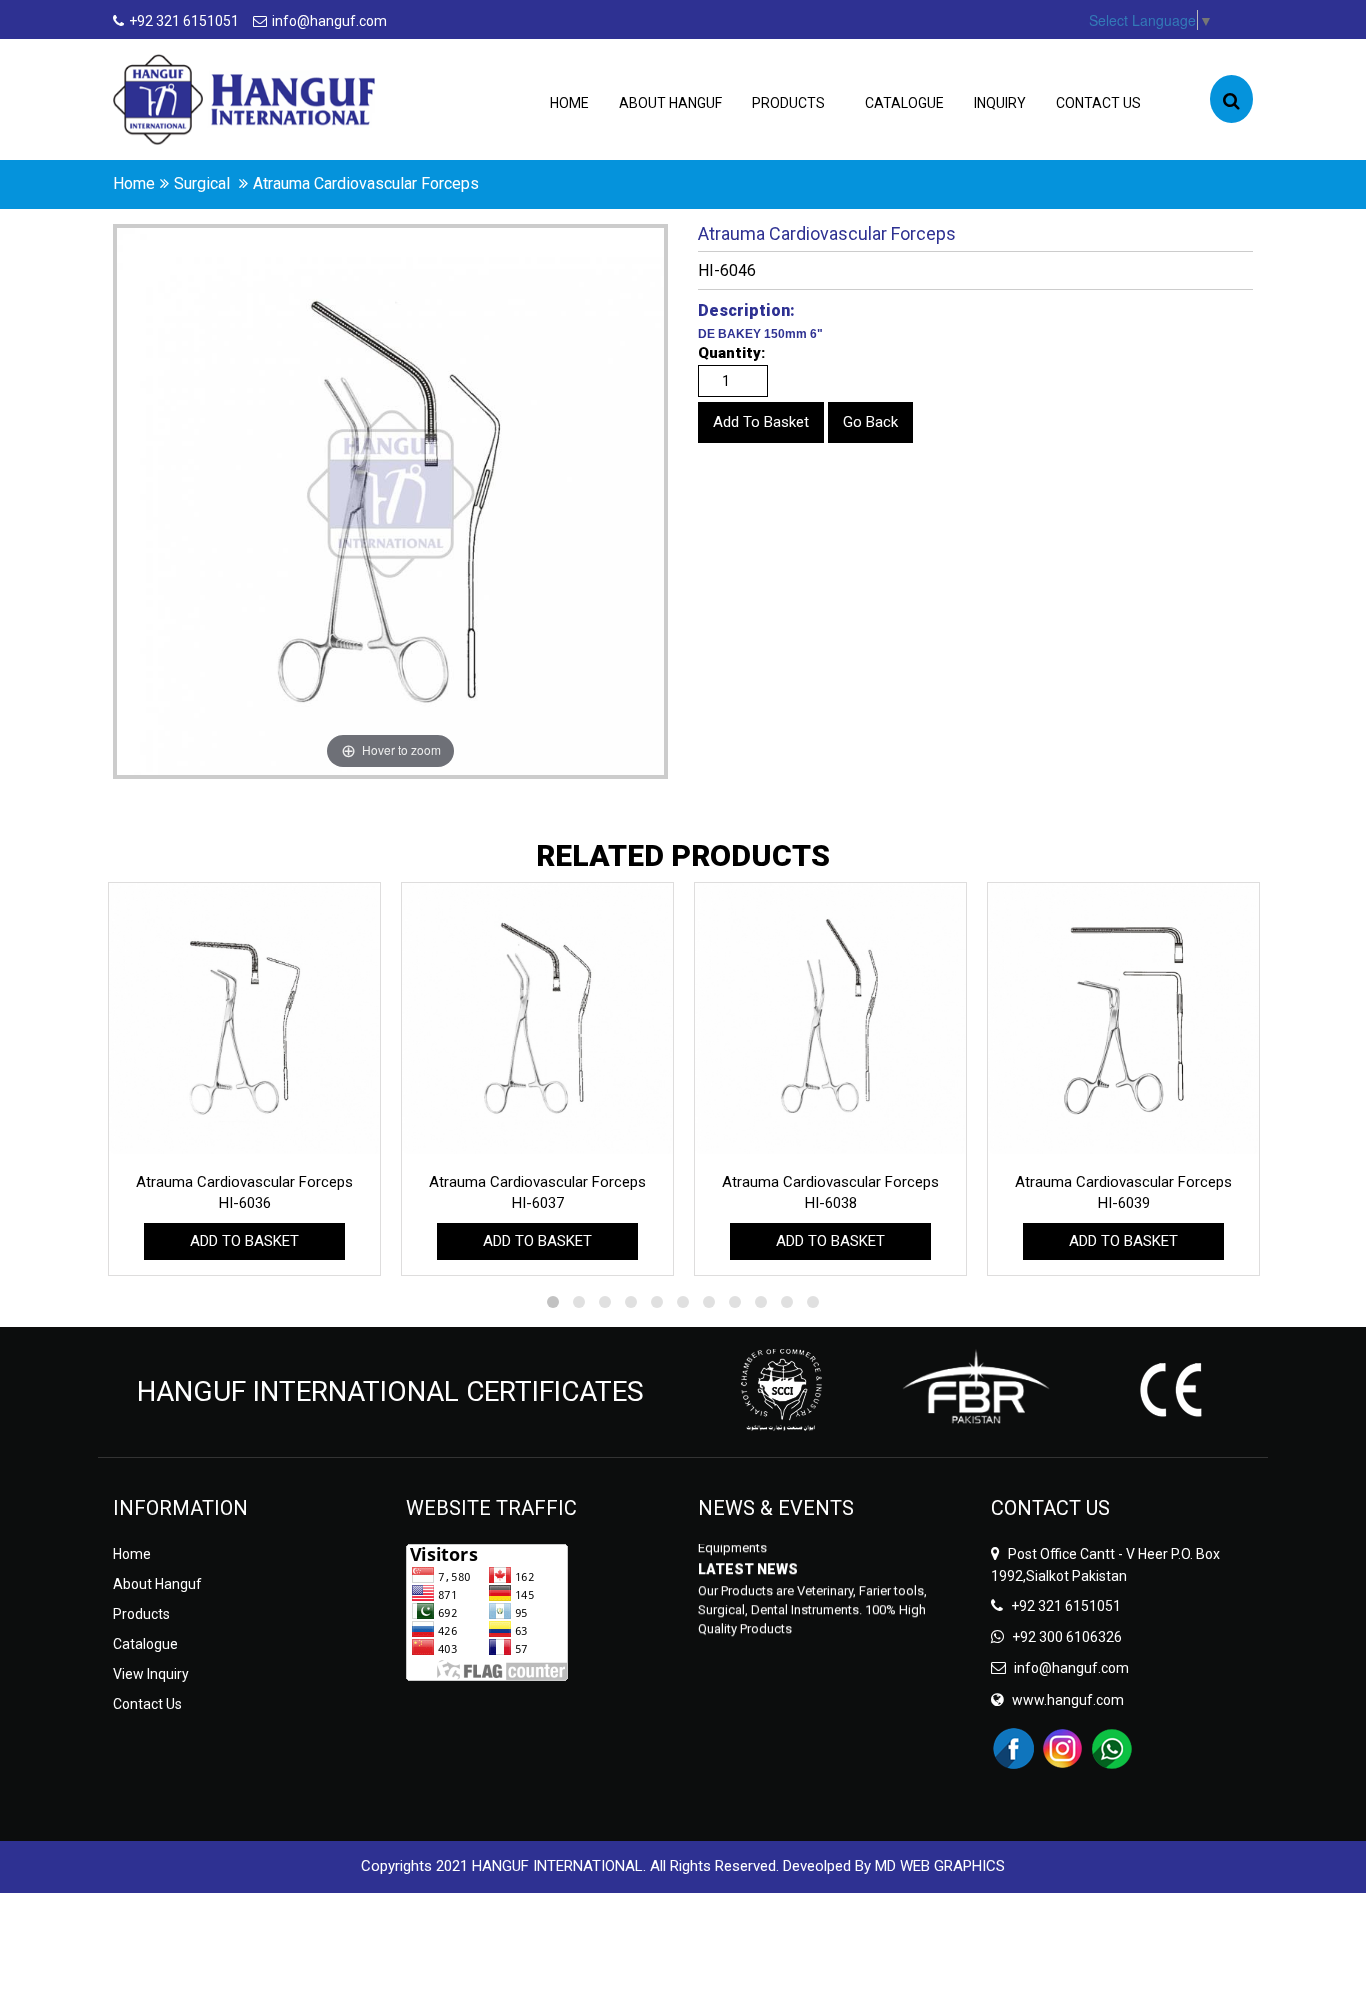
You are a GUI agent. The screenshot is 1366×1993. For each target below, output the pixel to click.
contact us (1098, 103)
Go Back (870, 422)
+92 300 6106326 (1067, 1637)
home (134, 183)
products (788, 103)
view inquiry (151, 1674)
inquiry (1000, 103)
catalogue (904, 103)
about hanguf (670, 103)
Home (569, 103)
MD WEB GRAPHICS (940, 1866)
